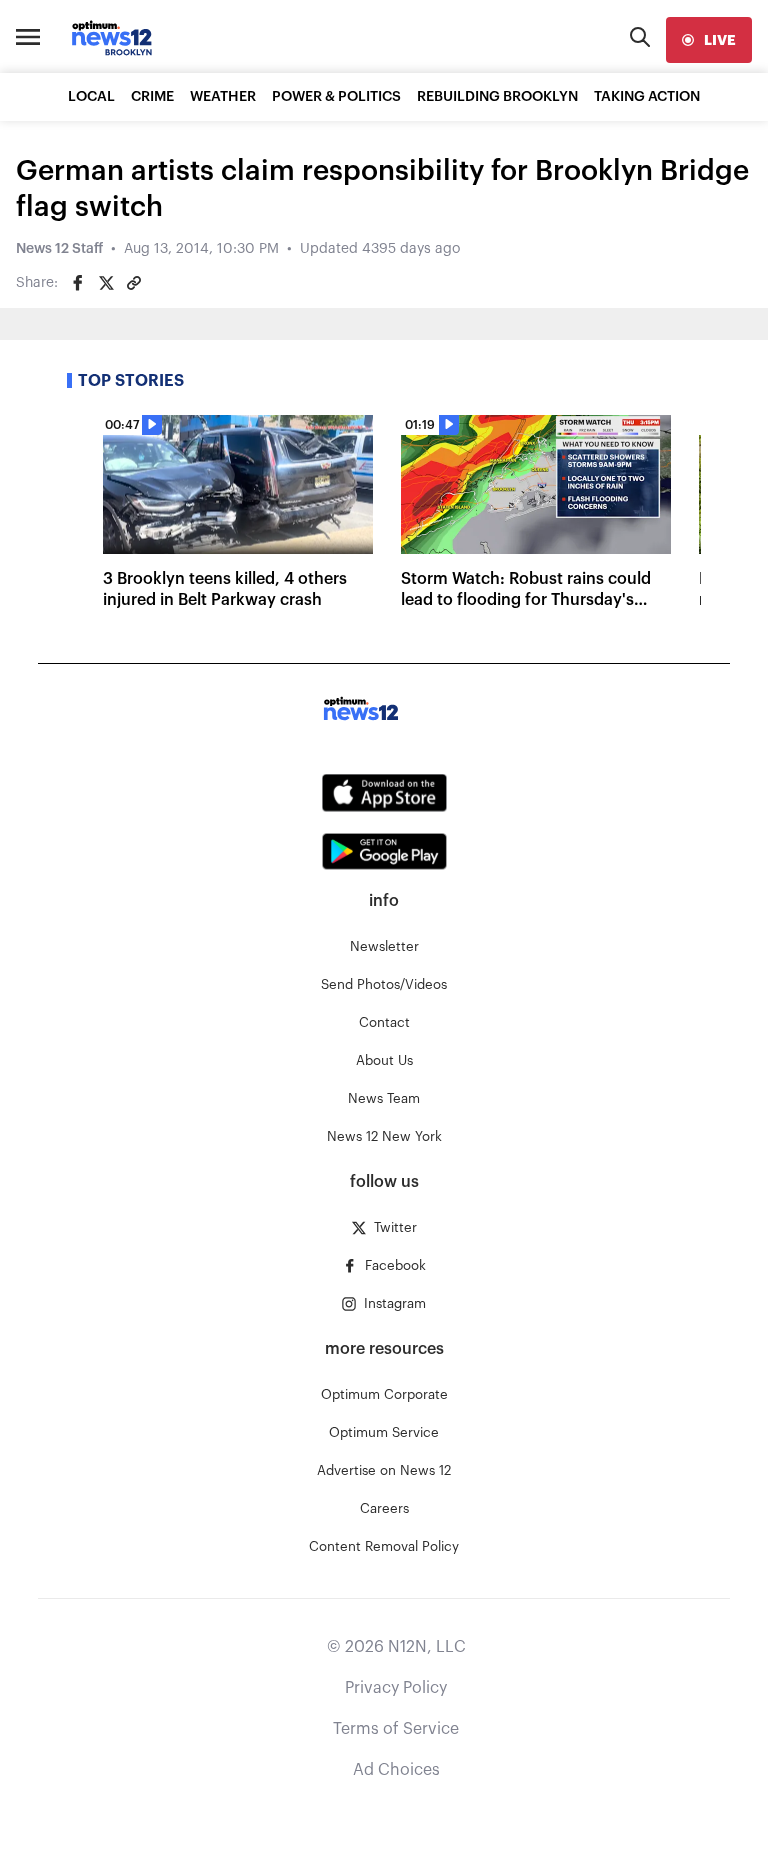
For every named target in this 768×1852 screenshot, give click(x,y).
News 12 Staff (59, 249)
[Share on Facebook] (78, 283)
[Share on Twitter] (106, 283)
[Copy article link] (134, 283)
